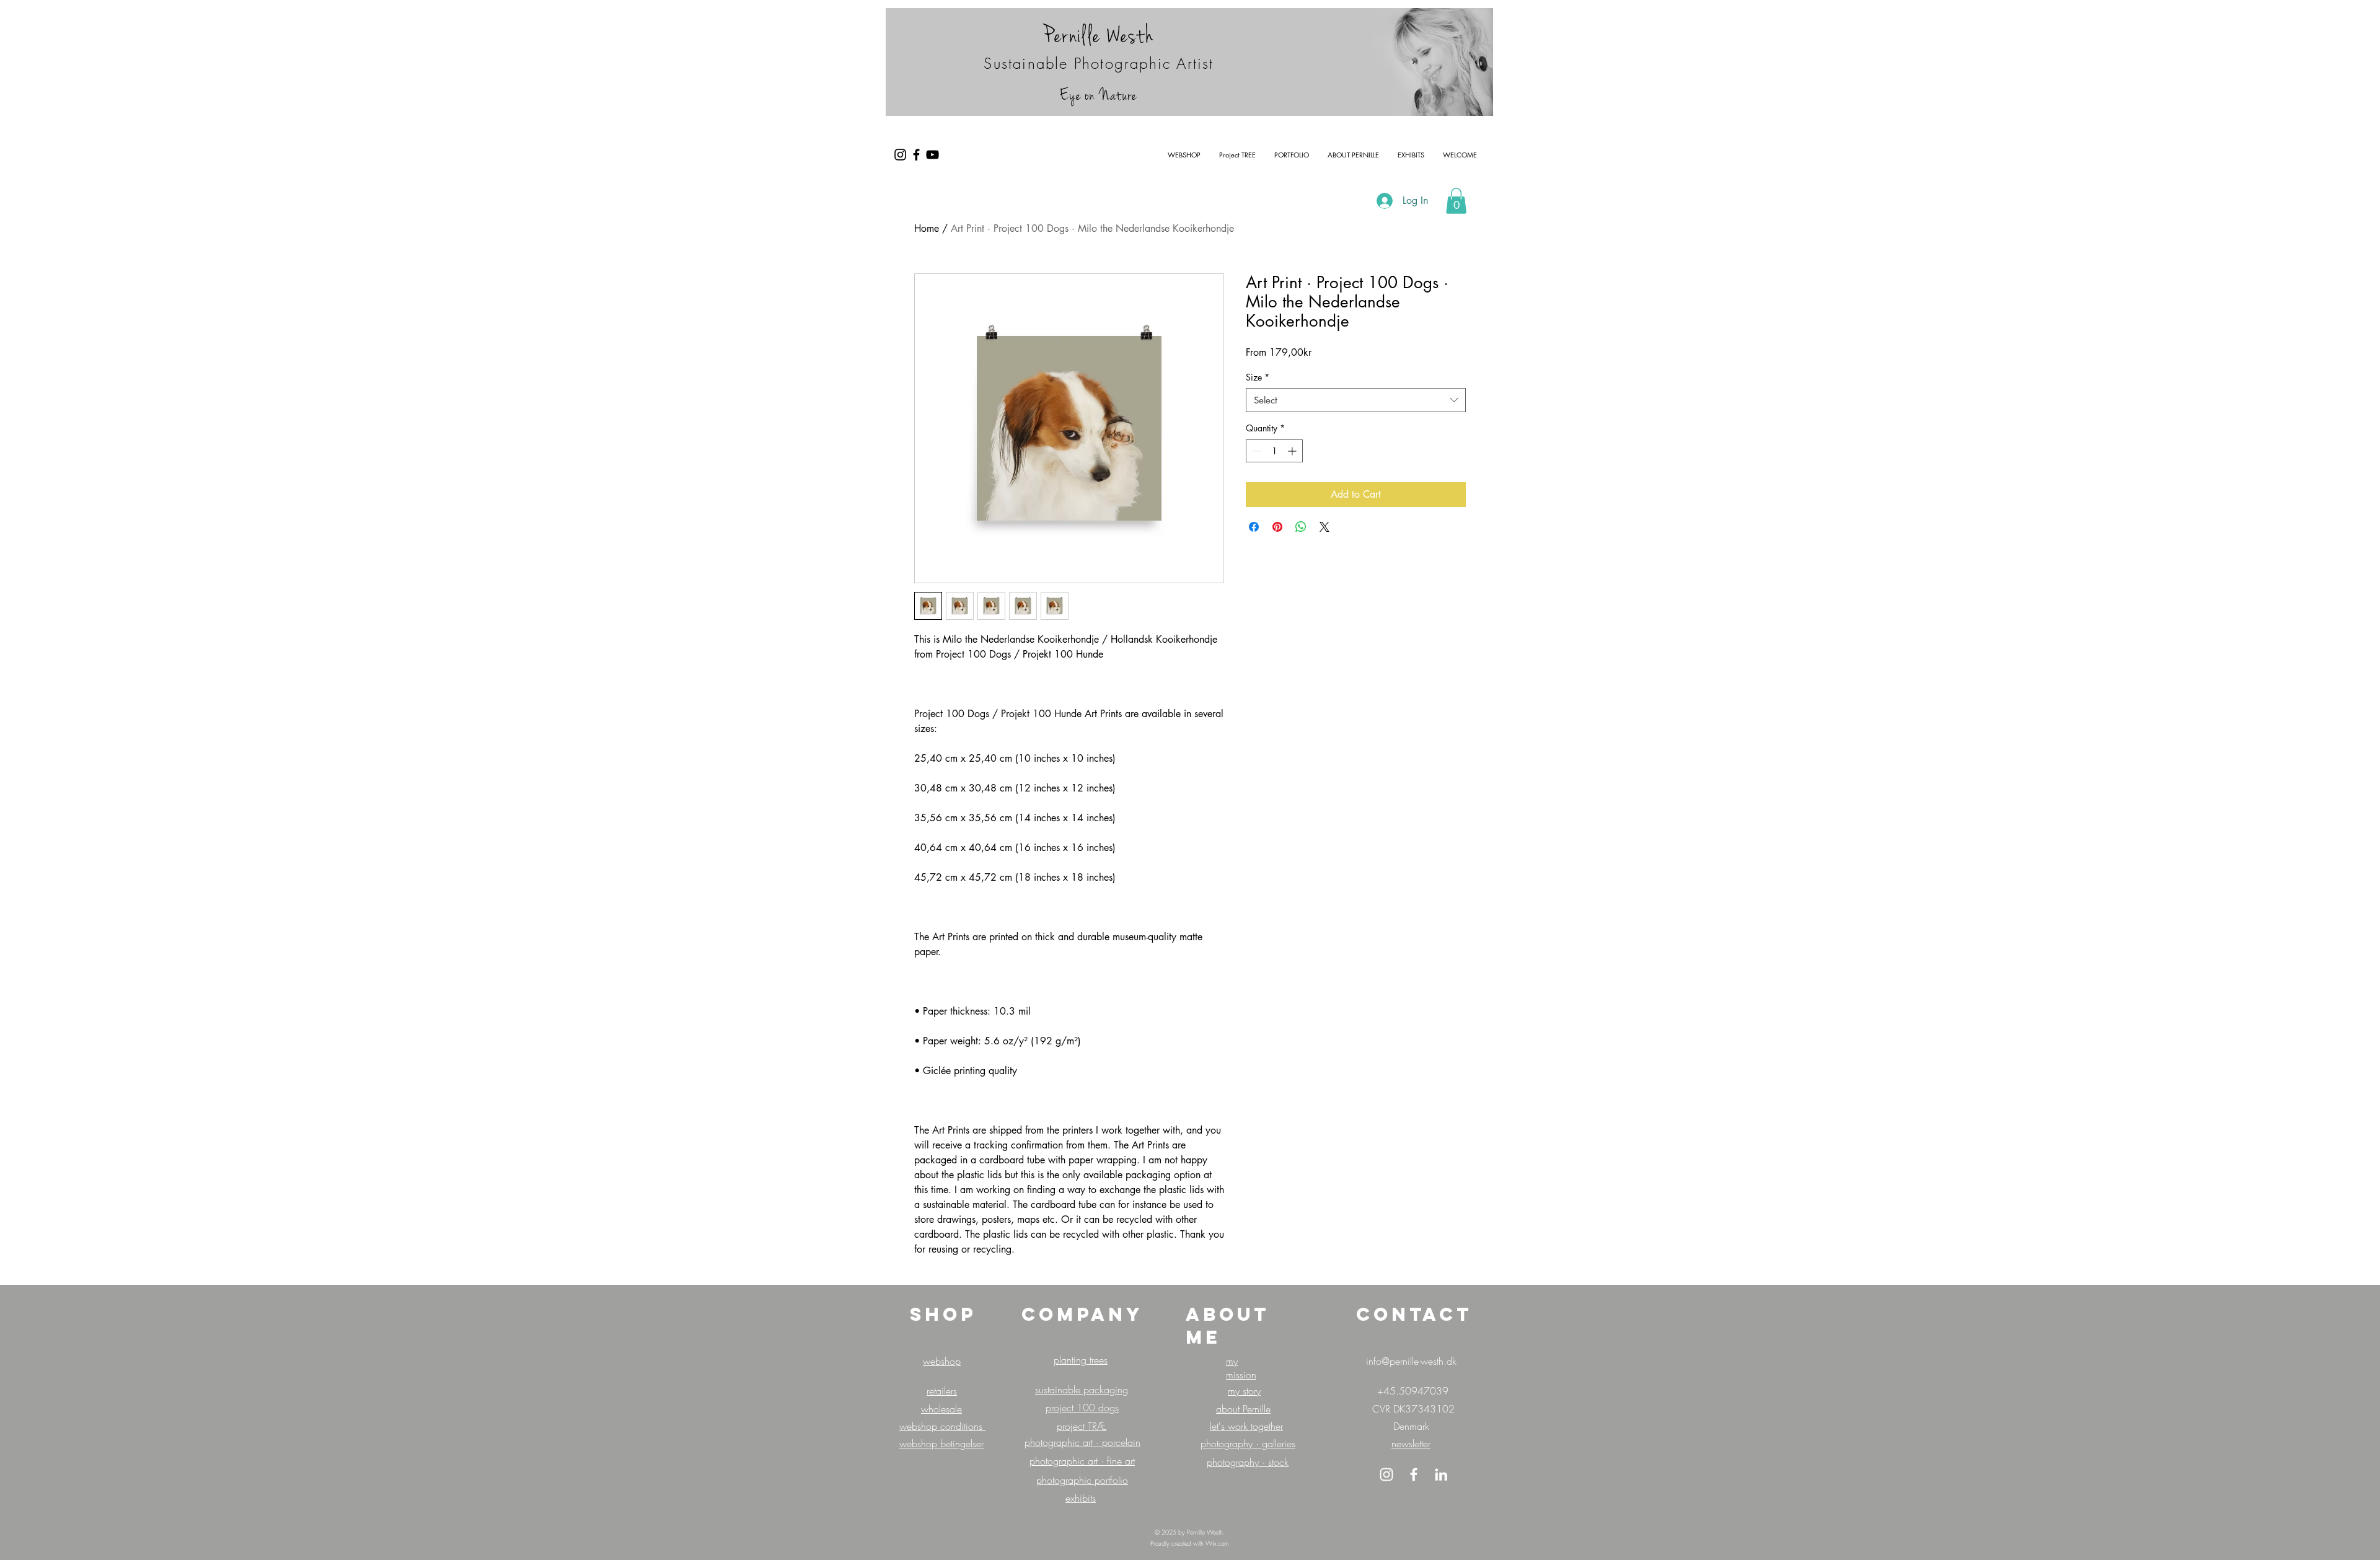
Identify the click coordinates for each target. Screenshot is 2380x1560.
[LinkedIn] (1441, 1474)
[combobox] (1356, 400)
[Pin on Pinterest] (1277, 527)
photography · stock (1248, 1462)
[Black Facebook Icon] (916, 155)
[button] (1456, 201)
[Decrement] (1255, 451)
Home (927, 228)
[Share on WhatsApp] (1301, 527)
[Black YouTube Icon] (932, 155)
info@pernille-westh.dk (1411, 1361)
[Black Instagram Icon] (900, 155)
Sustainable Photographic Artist (1099, 63)
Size (1258, 377)
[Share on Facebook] (1254, 527)
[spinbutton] (1274, 451)
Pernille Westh (1099, 36)
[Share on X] (1324, 527)
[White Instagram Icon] (1386, 1474)
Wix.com (1217, 1543)
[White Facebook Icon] (1414, 1474)
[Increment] (1293, 451)
